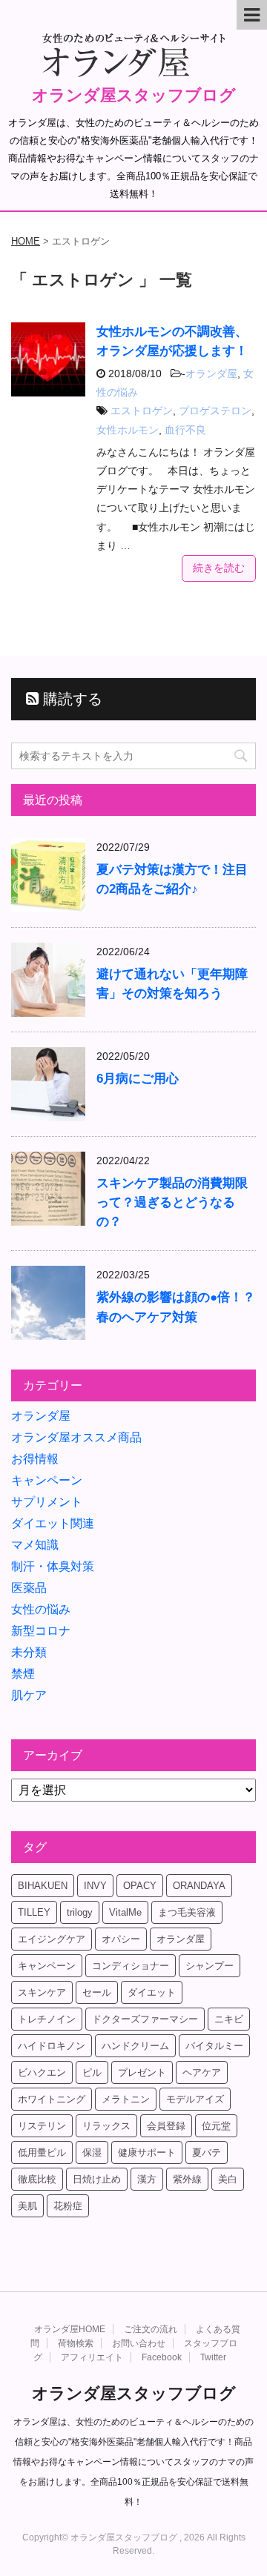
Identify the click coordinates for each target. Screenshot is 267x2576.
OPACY (140, 1886)
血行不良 (185, 430)
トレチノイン (47, 2019)
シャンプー (210, 1966)
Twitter (213, 2357)
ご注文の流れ (151, 2329)
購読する (70, 699)
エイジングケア (52, 1939)
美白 (228, 2179)
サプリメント (47, 1502)
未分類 (29, 1652)
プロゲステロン (215, 411)
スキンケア (42, 1992)
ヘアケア (202, 2072)
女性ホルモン (128, 430)
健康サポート (147, 2152)
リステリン (42, 2126)
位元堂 (216, 2126)
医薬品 (29, 1588)
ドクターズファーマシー (145, 2019)
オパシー (121, 1939)
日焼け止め (97, 2179)
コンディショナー (131, 1966)
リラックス (106, 2126)
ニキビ (229, 2019)
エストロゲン (142, 411)
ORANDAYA (199, 1886)
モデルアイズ (195, 2099)
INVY (95, 1886)
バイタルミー (214, 2046)
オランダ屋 (211, 374)
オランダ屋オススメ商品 (76, 1437)
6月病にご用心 (138, 1079)
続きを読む (219, 568)
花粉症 (68, 2206)
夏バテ (207, 2152)
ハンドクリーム (135, 2046)
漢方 (147, 2179)
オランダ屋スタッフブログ (134, 95)
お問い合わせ (139, 2343)
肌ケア (29, 1695)
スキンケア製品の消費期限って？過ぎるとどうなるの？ (172, 1202)
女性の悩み (41, 1609)
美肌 (27, 2206)
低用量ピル (42, 2152)
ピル (92, 2072)
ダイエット (152, 1992)
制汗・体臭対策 (53, 1566)
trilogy (80, 1912)
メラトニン (126, 2099)
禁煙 (23, 1674)
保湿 (92, 2152)
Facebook (162, 2357)
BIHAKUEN (43, 1886)
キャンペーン (47, 1480)
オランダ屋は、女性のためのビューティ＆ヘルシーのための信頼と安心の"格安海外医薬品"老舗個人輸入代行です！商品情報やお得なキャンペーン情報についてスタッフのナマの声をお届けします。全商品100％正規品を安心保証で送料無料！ (133, 2462)
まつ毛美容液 (187, 1912)
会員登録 (166, 2126)
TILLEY (34, 1912)
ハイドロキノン (52, 2046)
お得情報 (35, 1459)
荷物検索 (76, 2343)
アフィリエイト (92, 2357)
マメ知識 (35, 1545)
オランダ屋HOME (70, 2329)
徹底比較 (37, 2179)
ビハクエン (42, 2072)
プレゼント (142, 2072)
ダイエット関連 (53, 1523)
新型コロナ (41, 1631)
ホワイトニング (52, 2099)
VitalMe (125, 1912)
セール (97, 1992)
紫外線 (187, 2179)
